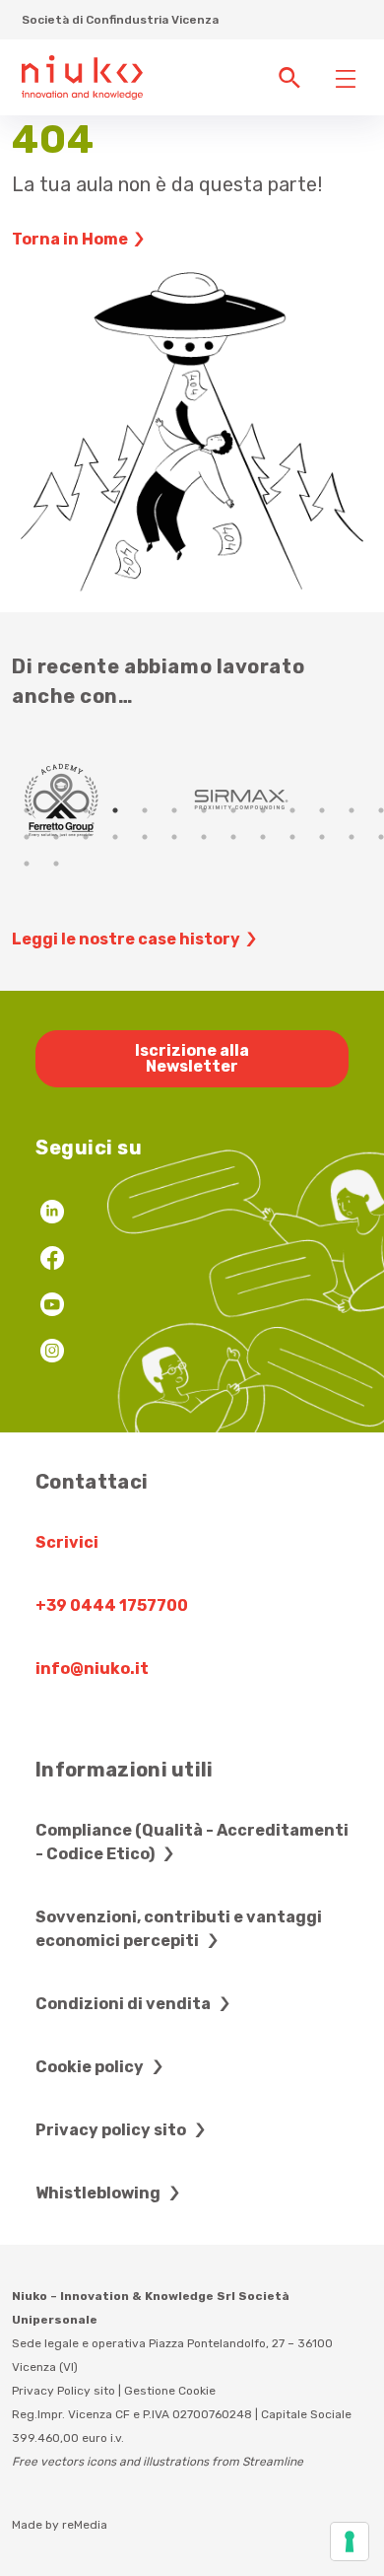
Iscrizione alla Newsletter (192, 1058)
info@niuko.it (92, 1669)
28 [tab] (56, 864)
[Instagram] (52, 1353)
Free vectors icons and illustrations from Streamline (158, 2462)
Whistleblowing (99, 2193)
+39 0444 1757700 (112, 1605)
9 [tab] (263, 810)
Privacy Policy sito (64, 2391)
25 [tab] (352, 837)
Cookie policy (91, 2067)
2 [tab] (56, 810)
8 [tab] (233, 810)
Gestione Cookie (170, 2391)
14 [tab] (27, 837)
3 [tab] (86, 810)
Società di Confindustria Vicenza (120, 20)
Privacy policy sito (112, 2130)
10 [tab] (292, 810)
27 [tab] (27, 864)
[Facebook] (52, 1260)
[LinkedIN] (52, 1214)
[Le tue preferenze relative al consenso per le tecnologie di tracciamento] (350, 2541)
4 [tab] (115, 810)
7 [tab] (204, 810)
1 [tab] (27, 810)
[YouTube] (52, 1307)
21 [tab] (233, 837)
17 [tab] (115, 837)
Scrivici (67, 1542)
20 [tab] (204, 837)
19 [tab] (174, 837)
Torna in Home (70, 239)
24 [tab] (322, 837)
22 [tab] (263, 837)
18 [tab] (145, 837)
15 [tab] (56, 837)
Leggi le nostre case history (126, 939)
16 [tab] (86, 837)
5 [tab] (145, 810)
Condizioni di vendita (125, 2004)
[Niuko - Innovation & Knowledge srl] (82, 76)
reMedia (85, 2525)
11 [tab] (322, 810)
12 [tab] (352, 810)
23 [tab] (292, 837)
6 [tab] (174, 810)
